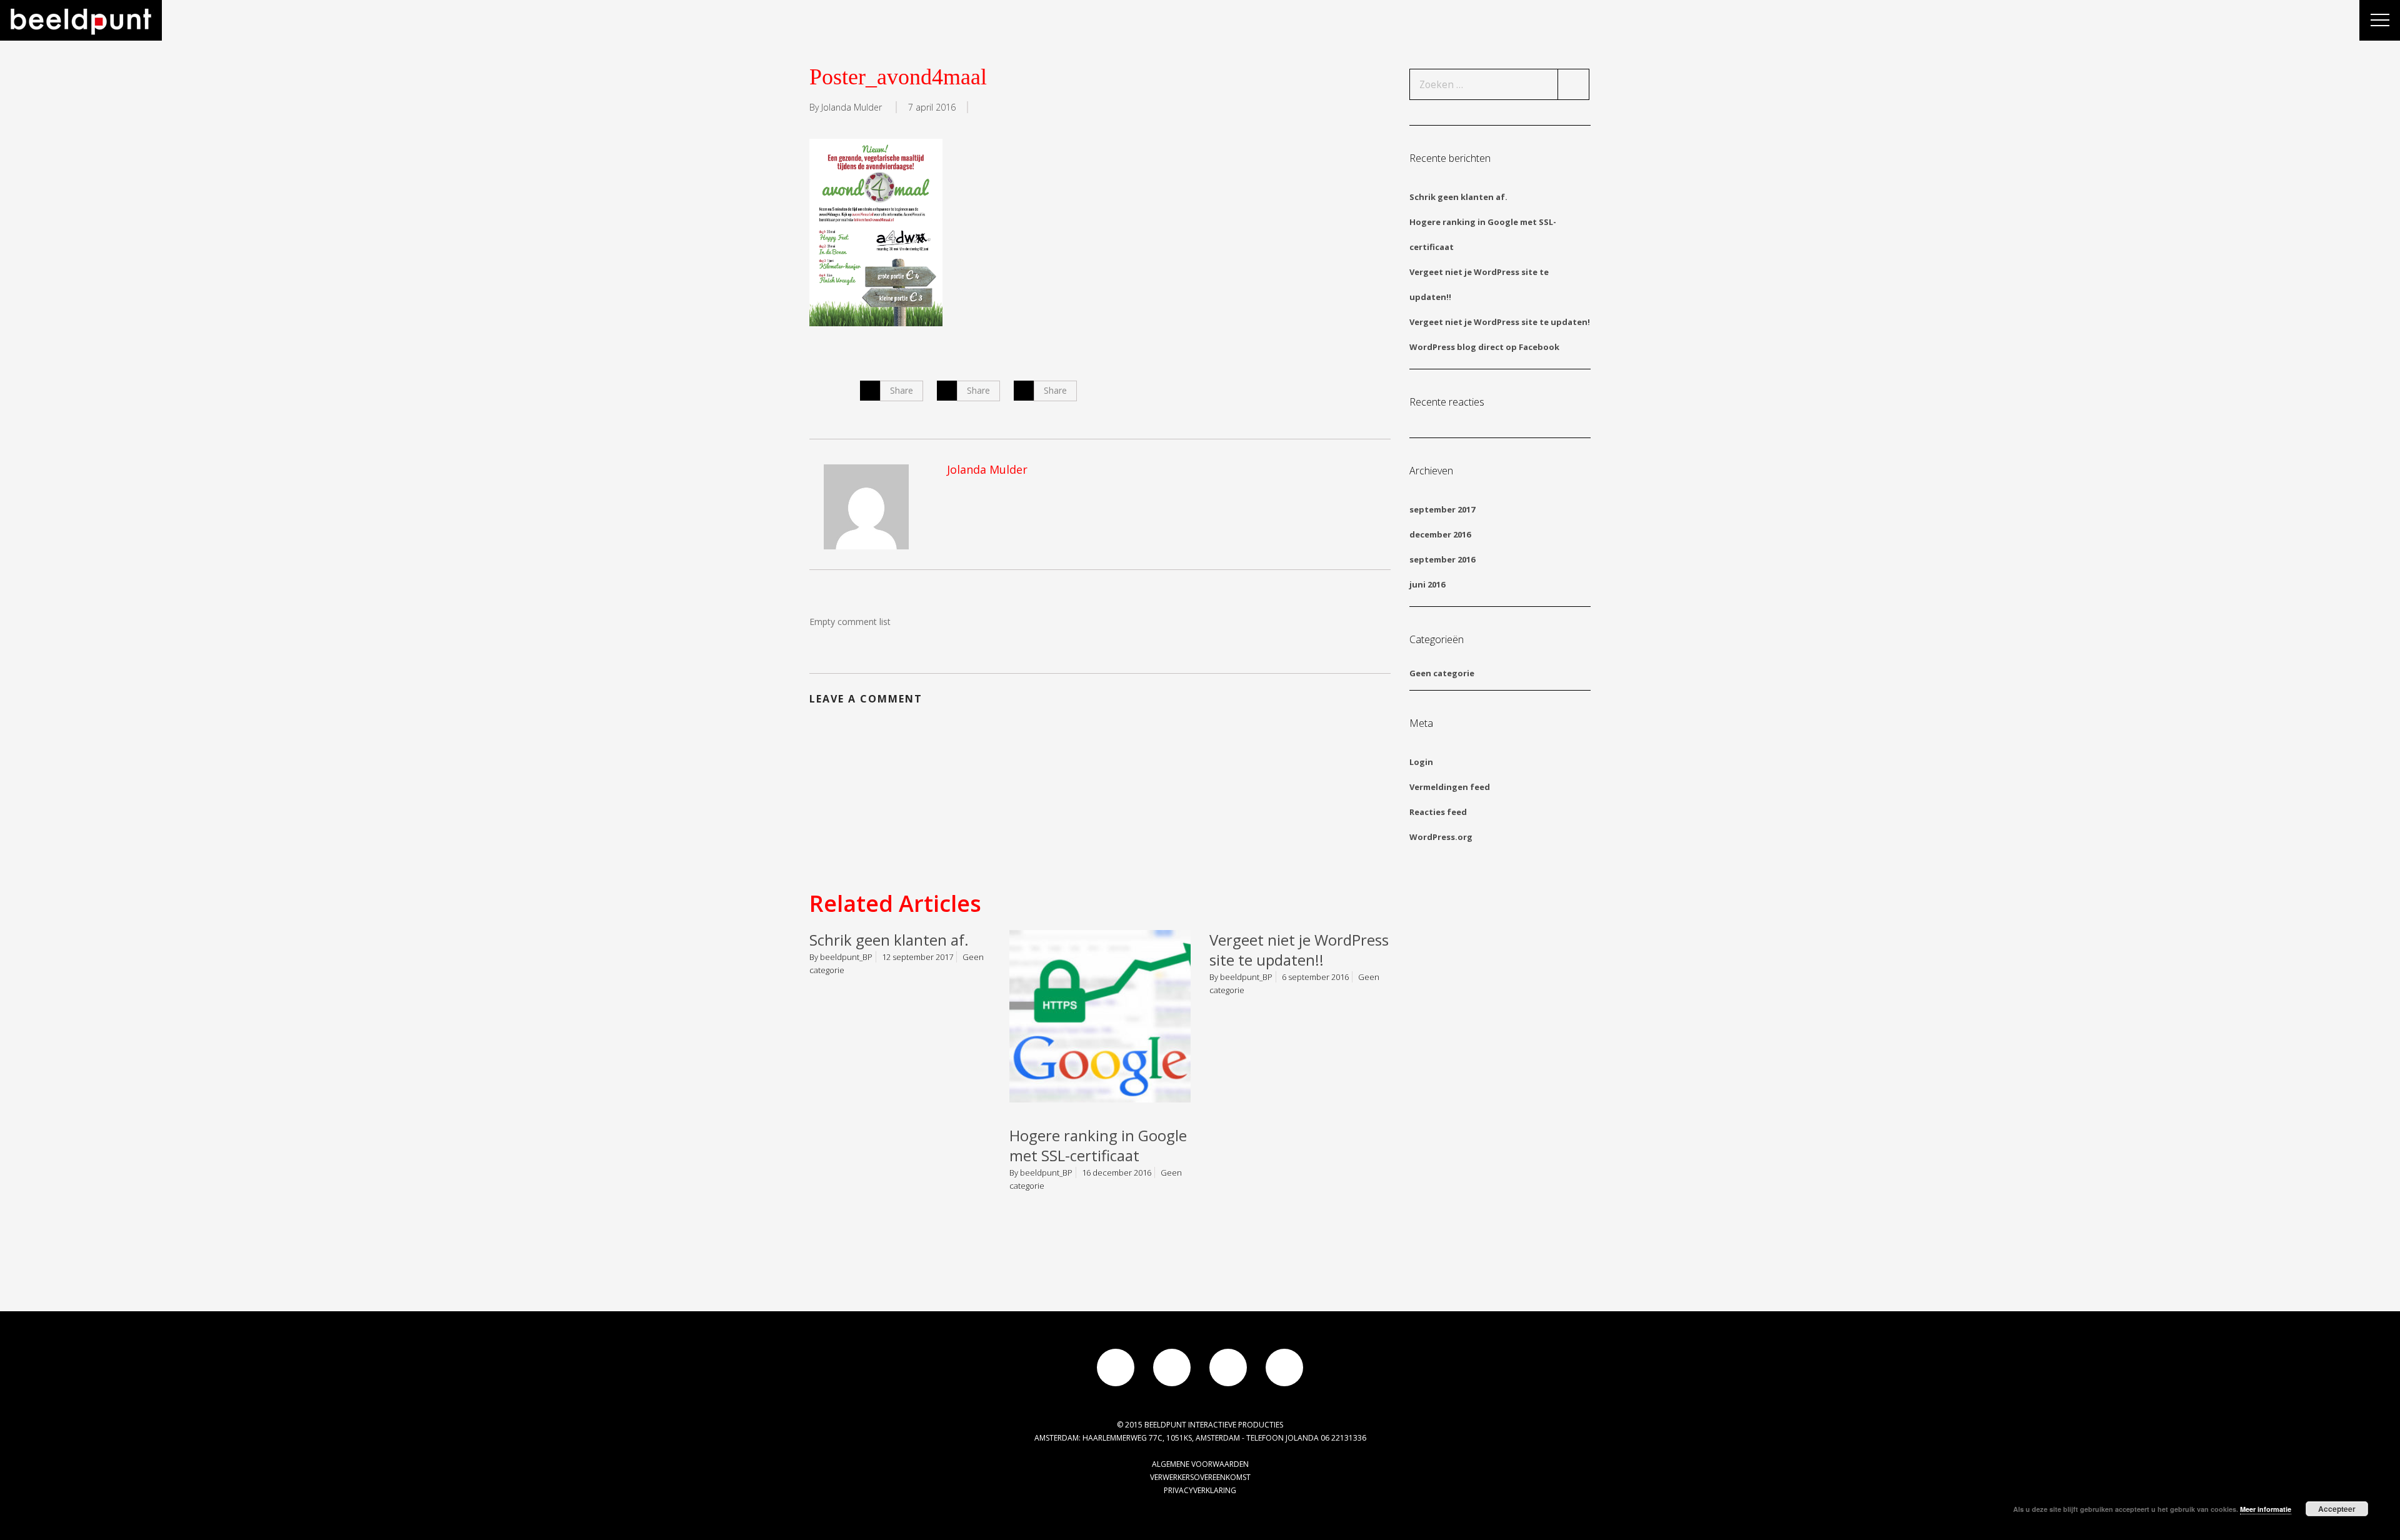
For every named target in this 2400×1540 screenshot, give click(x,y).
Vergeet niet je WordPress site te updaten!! (1299, 950)
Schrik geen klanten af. (889, 940)
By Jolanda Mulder (846, 107)
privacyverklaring (1200, 1490)
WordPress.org (1441, 837)
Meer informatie (2266, 1509)
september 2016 (1442, 559)
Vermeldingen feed (1450, 787)
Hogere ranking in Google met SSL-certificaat (1098, 1145)
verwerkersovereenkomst (1200, 1477)
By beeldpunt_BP (841, 957)
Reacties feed (1438, 812)
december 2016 (1440, 534)
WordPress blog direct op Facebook (1484, 347)
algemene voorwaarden (1200, 1464)
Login (1421, 762)
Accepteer (2337, 1509)
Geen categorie (1442, 673)
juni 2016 (1427, 584)
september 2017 (1442, 509)
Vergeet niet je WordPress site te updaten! (1500, 322)
